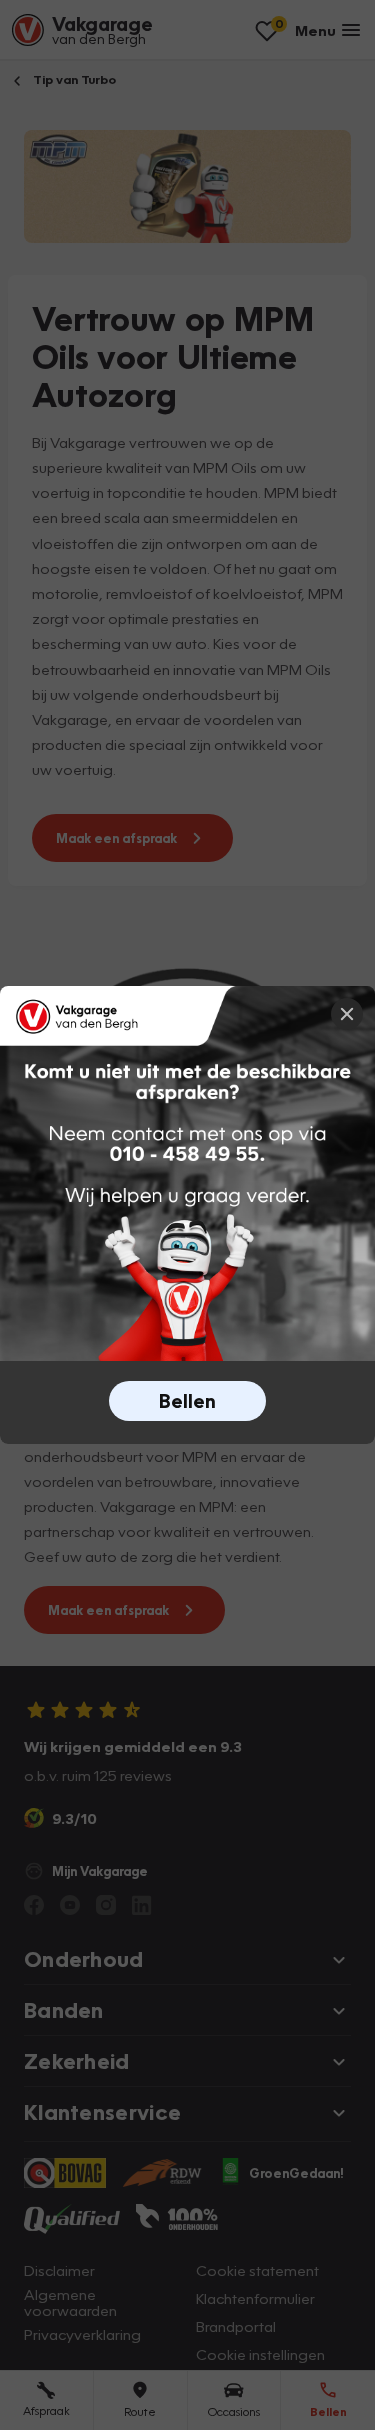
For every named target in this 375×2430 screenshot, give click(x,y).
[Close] (347, 1014)
